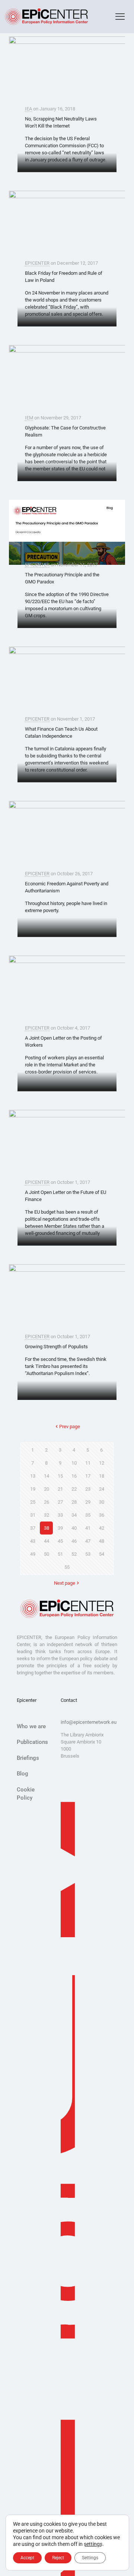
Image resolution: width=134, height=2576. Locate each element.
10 (74, 1463)
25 (33, 1502)
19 (33, 1489)
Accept (27, 2558)
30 (102, 1502)
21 (60, 1489)
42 (102, 1528)
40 (74, 1528)
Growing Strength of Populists (56, 1347)
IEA (28, 109)
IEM (29, 418)
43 (33, 1541)
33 (60, 1515)
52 (74, 1554)
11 (88, 1463)
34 (74, 1515)
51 (60, 1554)
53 (88, 1554)
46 (74, 1541)
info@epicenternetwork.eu (89, 1722)
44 (47, 1541)
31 (33, 1515)
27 (60, 1502)
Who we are (31, 1726)
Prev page (70, 1427)
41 (88, 1528)
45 (60, 1541)
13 (33, 1476)
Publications (32, 1742)
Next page (65, 1583)
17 (88, 1476)
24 (102, 1489)
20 (47, 1489)
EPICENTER (37, 263)
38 (47, 1528)
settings (93, 2544)
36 (102, 1515)
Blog (23, 1774)
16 (74, 1476)
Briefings (28, 1758)
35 (88, 1515)
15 (60, 1476)
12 (102, 1463)
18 (102, 1476)
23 (88, 1489)
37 (33, 1528)
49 (33, 1554)
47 (88, 1541)
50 (47, 1554)
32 (47, 1515)
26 (47, 1502)
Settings (90, 2558)
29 (88, 1502)
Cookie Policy (26, 1794)
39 (60, 1528)
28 (74, 1502)
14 (47, 1476)
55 (67, 1567)
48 (102, 1541)
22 (74, 1489)
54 (102, 1554)
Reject (58, 2558)
